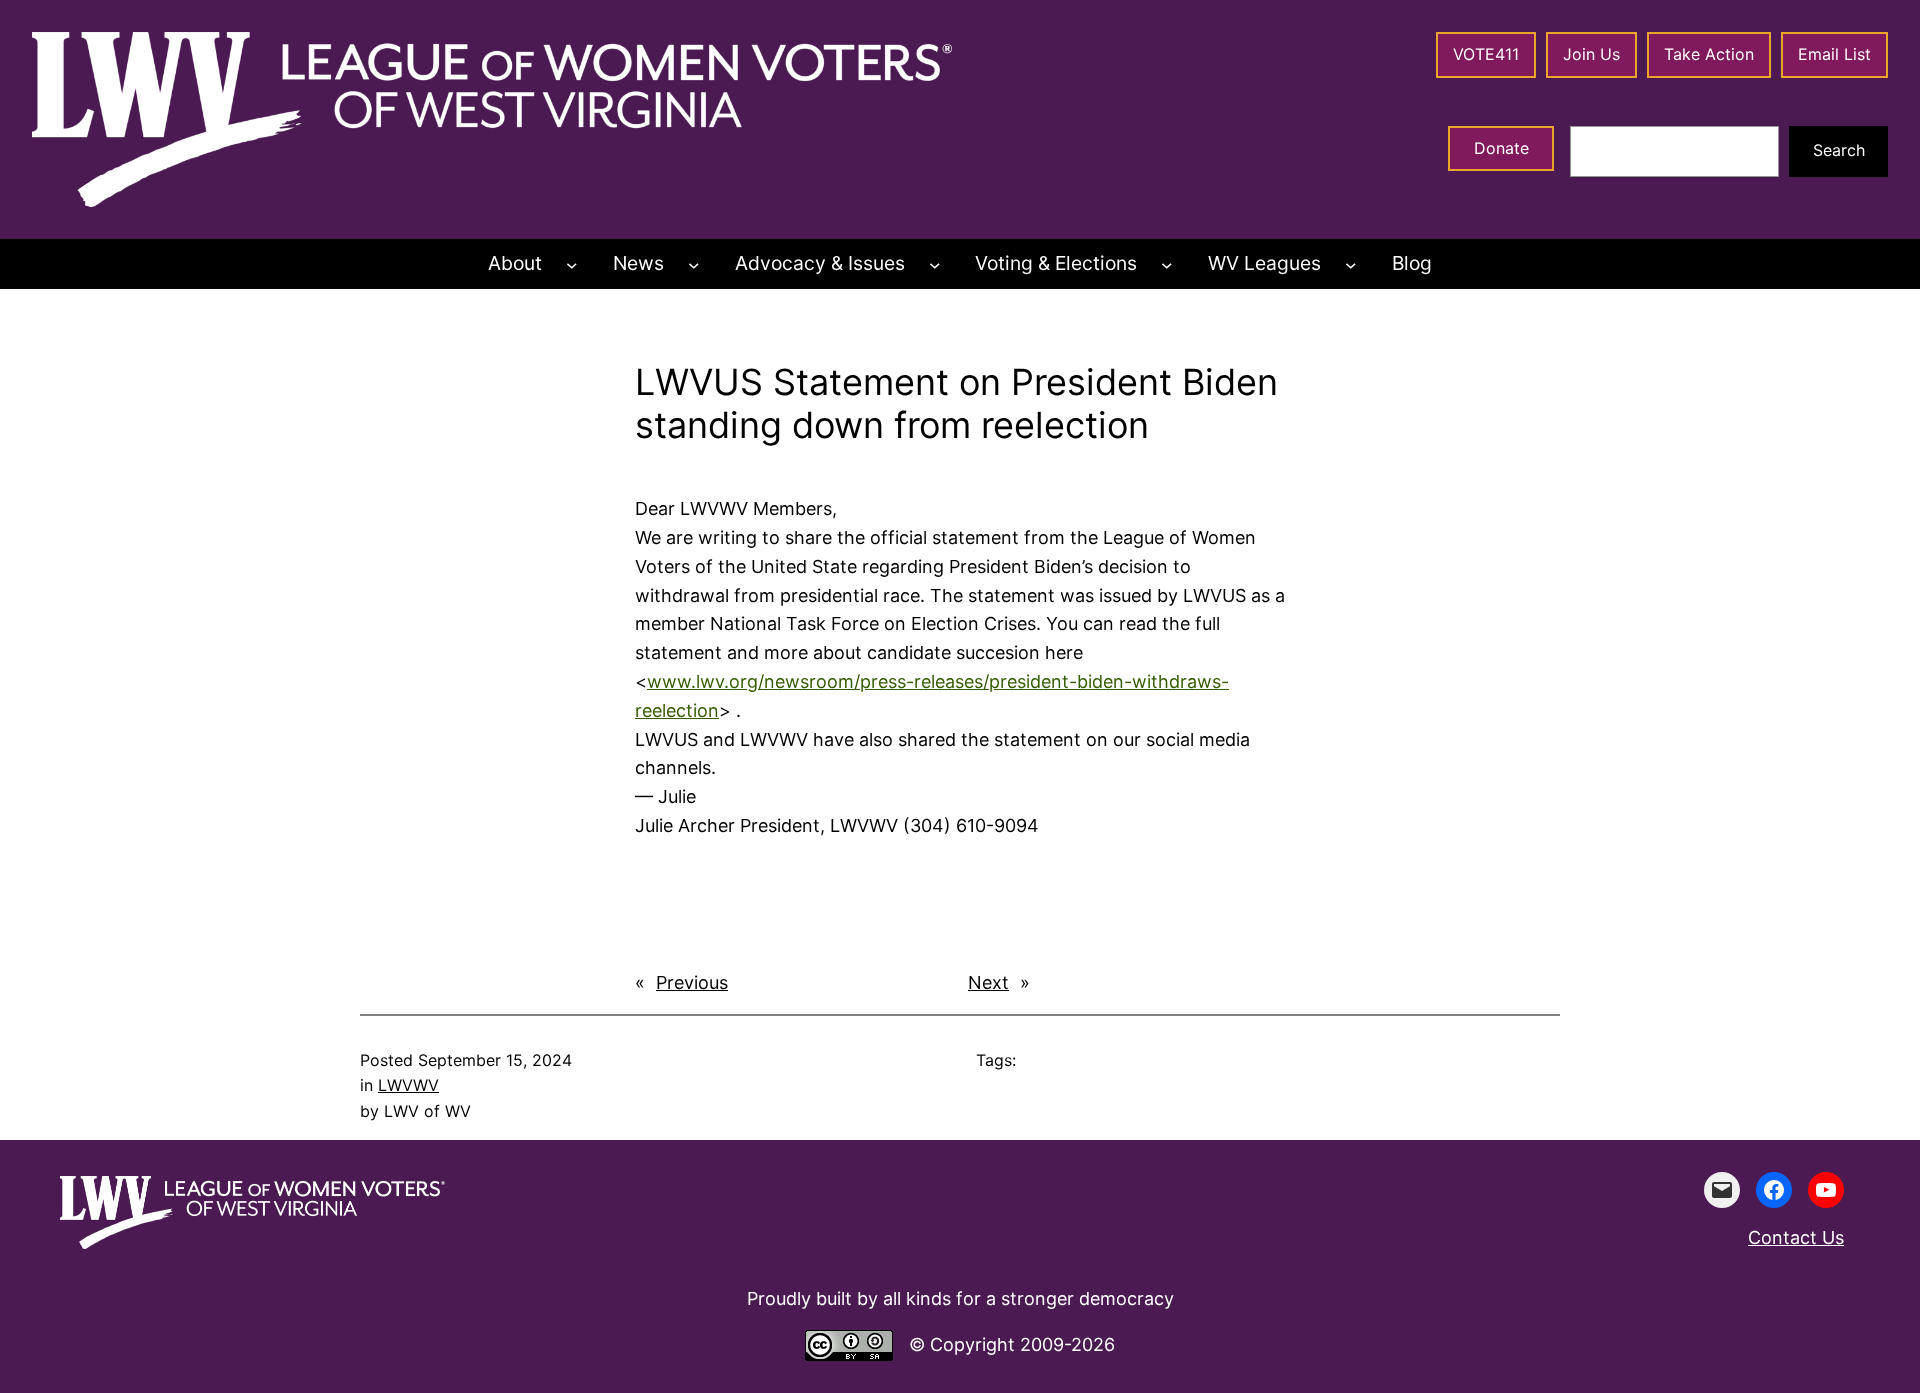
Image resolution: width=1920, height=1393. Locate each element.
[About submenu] (572, 264)
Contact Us (1796, 1237)
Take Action (1709, 54)
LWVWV (408, 1085)
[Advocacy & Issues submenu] (935, 264)
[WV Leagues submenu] (1351, 264)
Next (988, 982)
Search (1839, 150)
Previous (692, 982)
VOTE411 (1486, 54)
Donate (1501, 148)
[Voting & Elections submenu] (1167, 264)
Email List (1834, 54)
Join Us (1591, 54)
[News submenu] (694, 264)
